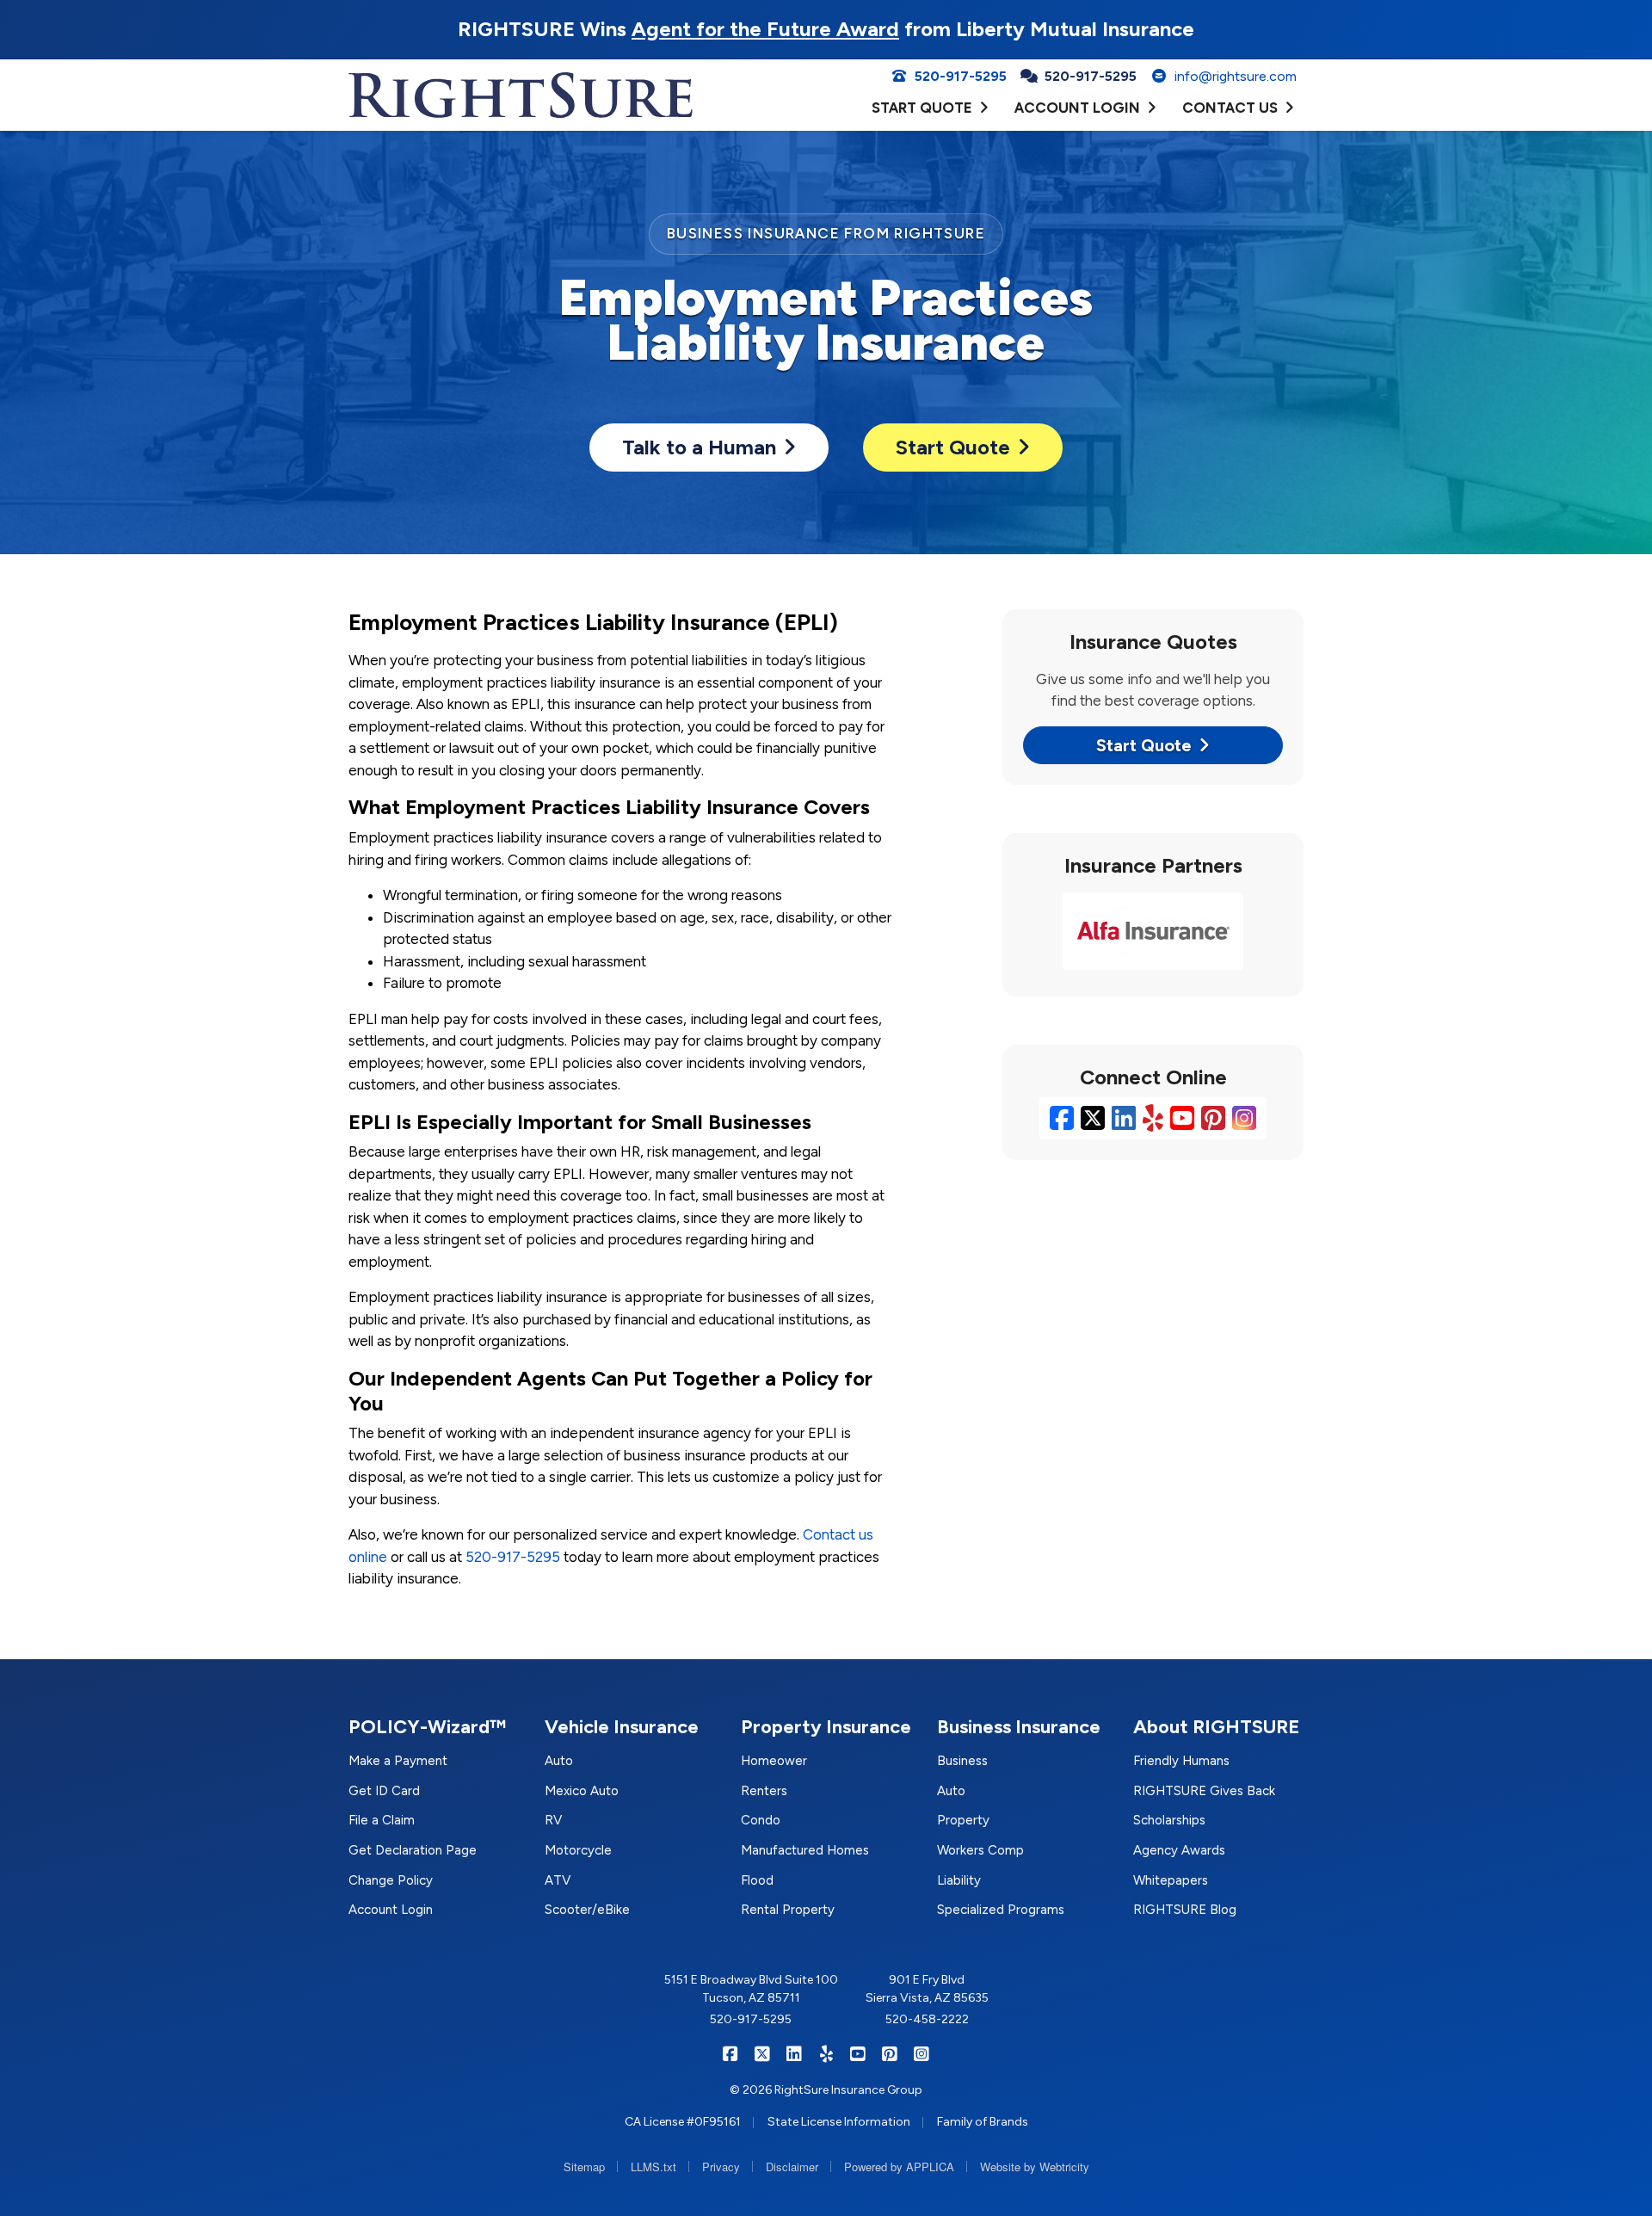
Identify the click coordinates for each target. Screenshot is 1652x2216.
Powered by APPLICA (899, 2167)
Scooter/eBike (587, 1910)
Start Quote (953, 447)
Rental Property (788, 1910)
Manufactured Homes (805, 1850)
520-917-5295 (513, 1557)
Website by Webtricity (1035, 2167)
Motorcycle (578, 1850)
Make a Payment (398, 1761)
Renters (764, 1791)
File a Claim (382, 1820)
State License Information (839, 2122)
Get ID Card (384, 1791)
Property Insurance (826, 1727)
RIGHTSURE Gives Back (1204, 1791)
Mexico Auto (582, 1791)
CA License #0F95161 (683, 2122)
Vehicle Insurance (622, 1727)
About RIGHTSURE (1217, 1727)
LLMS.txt (653, 2167)
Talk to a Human (699, 447)
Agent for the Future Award (765, 29)
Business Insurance (1019, 1727)
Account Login (391, 1910)
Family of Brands (983, 2122)
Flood (757, 1880)
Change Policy (391, 1880)
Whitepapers (1171, 1880)
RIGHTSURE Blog (1185, 1910)
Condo (761, 1820)
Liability (959, 1880)
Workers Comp (980, 1850)
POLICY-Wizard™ (427, 1727)
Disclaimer (792, 2167)
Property (963, 1820)
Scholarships (1169, 1820)
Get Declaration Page (413, 1850)
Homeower (774, 1761)
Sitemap (584, 2167)
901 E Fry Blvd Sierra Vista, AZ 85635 (927, 1989)
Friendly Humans (1181, 1761)
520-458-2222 (927, 2019)
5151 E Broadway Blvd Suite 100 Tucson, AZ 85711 (751, 1989)
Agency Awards (1179, 1850)
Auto (559, 1761)
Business (962, 1761)
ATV (558, 1880)
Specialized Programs (1001, 1910)
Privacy (721, 2167)
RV (553, 1820)
